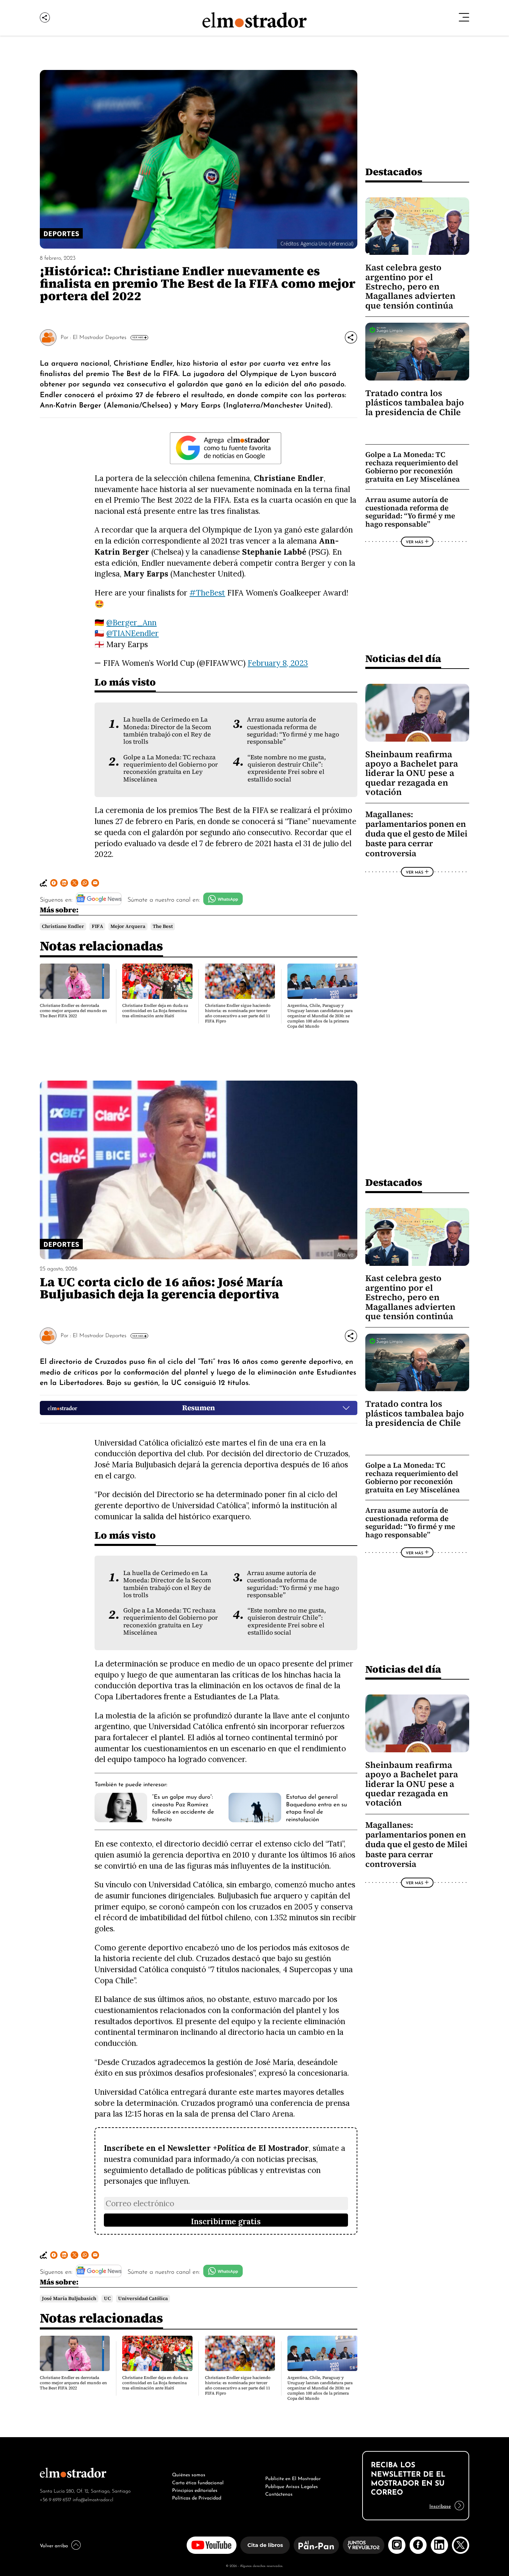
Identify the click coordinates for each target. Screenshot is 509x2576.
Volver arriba (54, 2545)
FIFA (97, 926)
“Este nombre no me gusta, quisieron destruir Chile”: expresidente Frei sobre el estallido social (287, 768)
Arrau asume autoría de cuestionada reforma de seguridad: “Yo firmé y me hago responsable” (293, 731)
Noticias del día (403, 658)
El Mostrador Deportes (100, 337)
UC (107, 2298)
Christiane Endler (63, 926)
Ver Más (138, 337)
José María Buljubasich (69, 2298)
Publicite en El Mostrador (293, 2478)
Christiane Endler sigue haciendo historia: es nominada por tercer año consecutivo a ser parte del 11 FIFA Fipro (238, 1013)
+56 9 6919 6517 (56, 2499)
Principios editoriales (195, 2489)
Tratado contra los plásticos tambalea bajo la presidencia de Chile (415, 403)
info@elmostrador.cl (93, 2499)
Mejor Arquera (128, 926)
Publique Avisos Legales (292, 2486)
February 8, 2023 (278, 663)
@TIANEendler (132, 633)
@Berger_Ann (131, 622)
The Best (163, 926)
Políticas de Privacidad (197, 2497)
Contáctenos (279, 2493)
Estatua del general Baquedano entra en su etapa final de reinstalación (316, 1807)
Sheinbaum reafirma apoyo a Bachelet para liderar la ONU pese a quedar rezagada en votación (412, 773)
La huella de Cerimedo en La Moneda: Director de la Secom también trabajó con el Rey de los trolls (167, 731)
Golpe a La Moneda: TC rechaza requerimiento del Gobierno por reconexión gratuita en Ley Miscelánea (171, 768)
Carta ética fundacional (198, 2482)
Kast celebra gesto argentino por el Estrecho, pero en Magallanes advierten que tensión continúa (410, 287)
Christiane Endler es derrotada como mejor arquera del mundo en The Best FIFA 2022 (73, 1011)
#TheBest (207, 593)
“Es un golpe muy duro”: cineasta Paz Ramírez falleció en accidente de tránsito (183, 1807)
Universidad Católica (143, 2298)
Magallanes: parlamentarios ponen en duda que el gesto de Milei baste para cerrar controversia (416, 834)
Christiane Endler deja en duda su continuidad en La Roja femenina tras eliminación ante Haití (155, 1011)
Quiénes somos (189, 2474)
